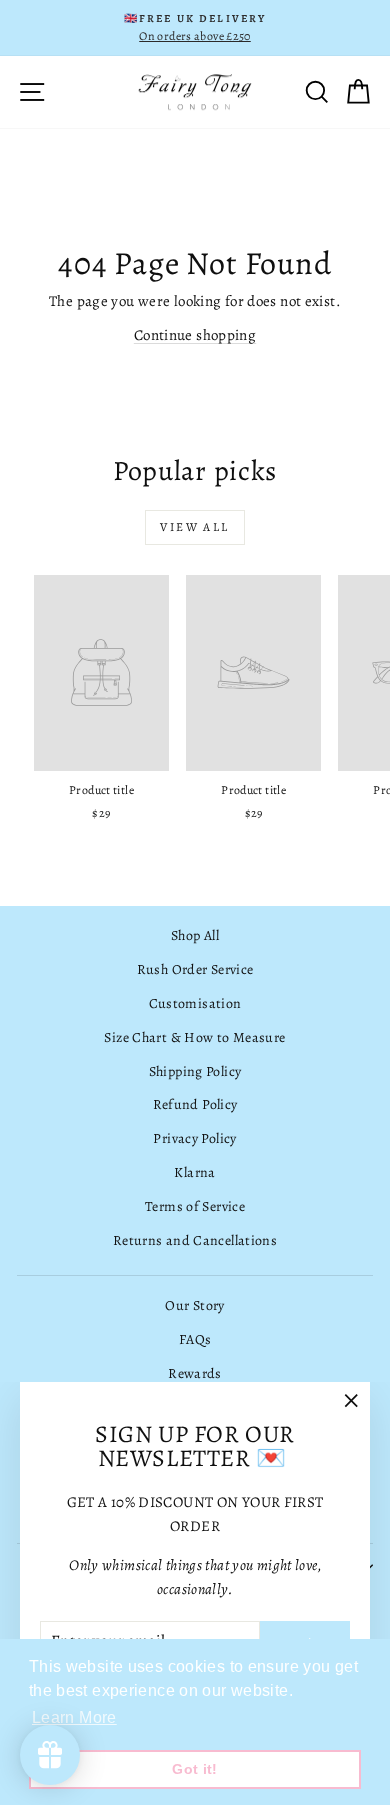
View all (194, 527)
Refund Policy (195, 1104)
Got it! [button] (195, 1769)
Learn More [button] (74, 1717)
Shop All (195, 935)
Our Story (194, 1305)
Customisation (195, 1003)
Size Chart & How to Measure (194, 1037)
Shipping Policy (195, 1071)
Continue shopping (195, 335)
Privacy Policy (194, 1138)
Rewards (195, 1373)
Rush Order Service (195, 969)
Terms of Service (195, 1206)
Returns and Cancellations (195, 1240)
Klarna (194, 1172)
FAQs (195, 1339)
